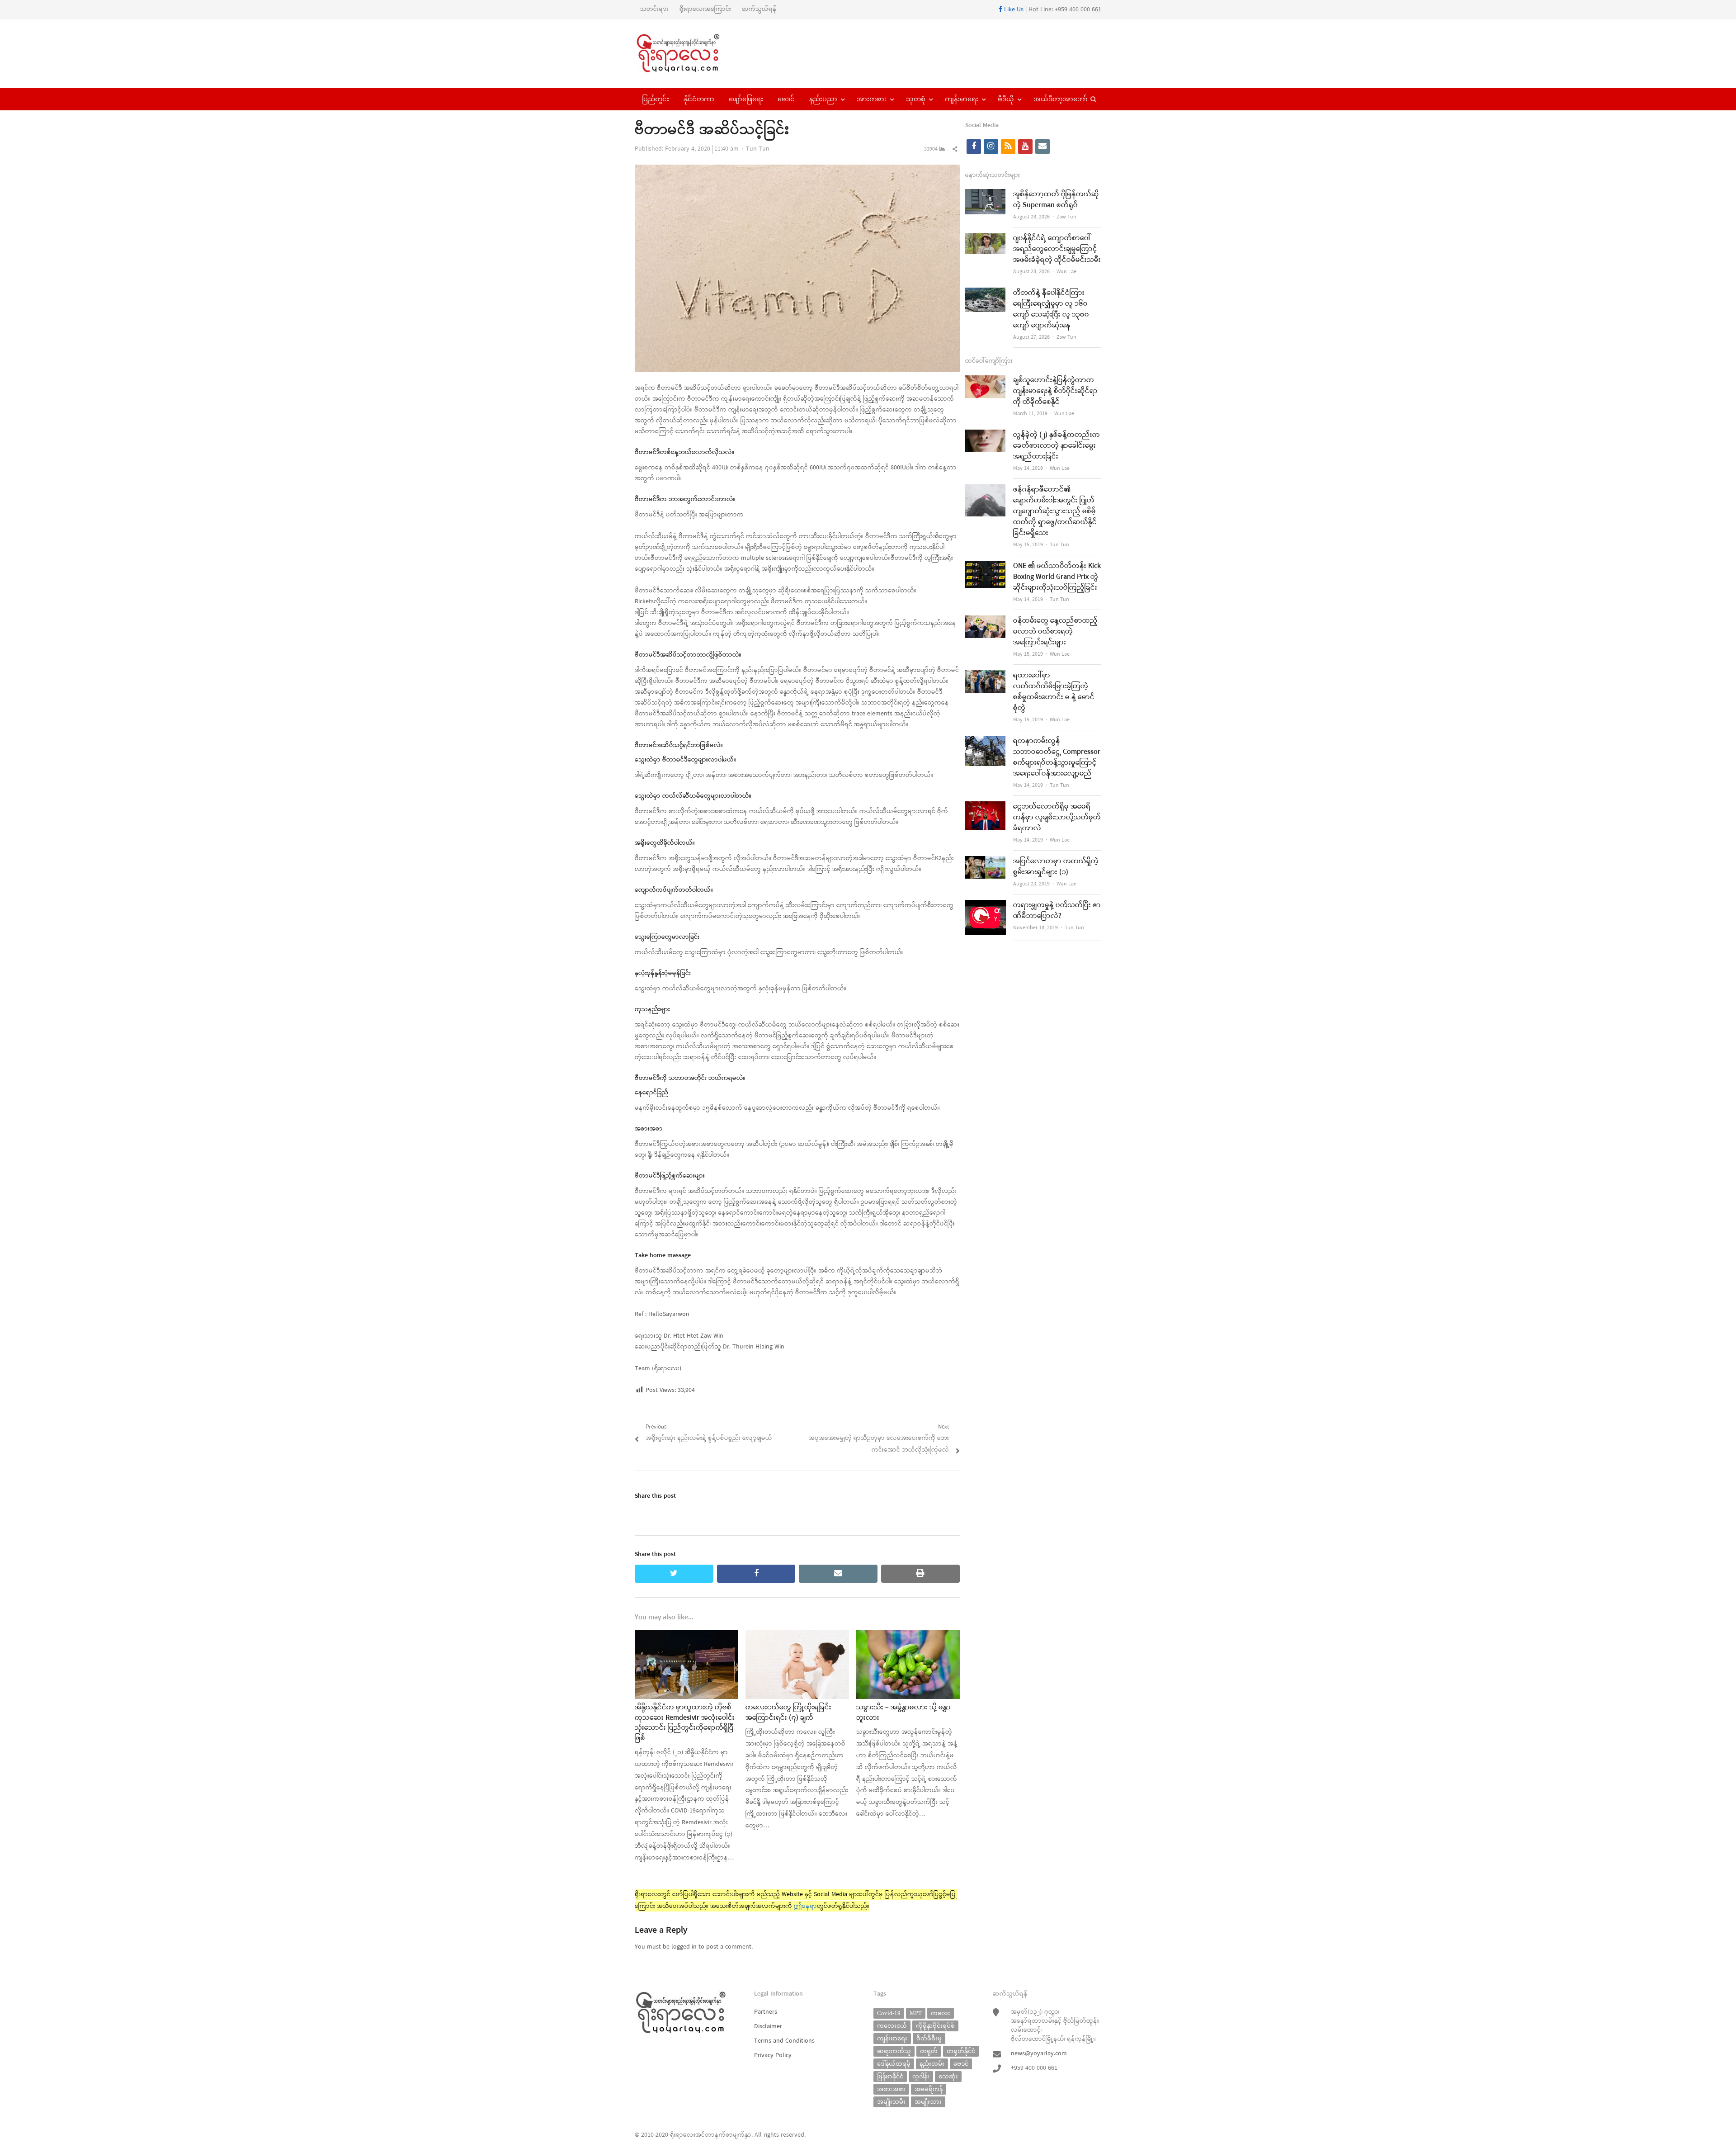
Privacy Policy (773, 2056)
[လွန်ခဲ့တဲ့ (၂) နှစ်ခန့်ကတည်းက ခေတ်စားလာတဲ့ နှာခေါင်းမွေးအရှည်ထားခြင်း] (986, 435)
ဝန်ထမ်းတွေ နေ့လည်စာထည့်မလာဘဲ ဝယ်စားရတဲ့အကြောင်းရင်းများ (1055, 632)
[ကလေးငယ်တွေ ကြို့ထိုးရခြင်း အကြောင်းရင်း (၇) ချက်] (797, 1636)
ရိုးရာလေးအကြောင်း (705, 9)
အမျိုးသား (928, 2102)
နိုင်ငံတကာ (699, 99)
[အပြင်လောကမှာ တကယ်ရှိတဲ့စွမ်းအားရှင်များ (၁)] (986, 862)
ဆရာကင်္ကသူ (894, 2051)
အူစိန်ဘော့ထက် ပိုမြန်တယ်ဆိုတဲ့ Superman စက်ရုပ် (1056, 200)
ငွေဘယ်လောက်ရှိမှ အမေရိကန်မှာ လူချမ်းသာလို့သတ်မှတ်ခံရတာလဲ (1057, 818)
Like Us (1013, 10)
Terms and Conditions (784, 2041)
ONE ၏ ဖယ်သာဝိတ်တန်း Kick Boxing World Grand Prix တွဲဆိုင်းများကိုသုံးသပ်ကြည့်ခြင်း (1057, 577)
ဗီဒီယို (1006, 99)
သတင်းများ (654, 9)
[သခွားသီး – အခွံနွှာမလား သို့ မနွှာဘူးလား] (908, 1636)
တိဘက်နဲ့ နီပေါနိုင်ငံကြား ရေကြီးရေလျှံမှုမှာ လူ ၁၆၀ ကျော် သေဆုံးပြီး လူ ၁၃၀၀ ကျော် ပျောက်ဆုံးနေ (1051, 309)
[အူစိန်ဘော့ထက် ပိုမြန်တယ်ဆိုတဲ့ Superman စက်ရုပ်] (986, 195)
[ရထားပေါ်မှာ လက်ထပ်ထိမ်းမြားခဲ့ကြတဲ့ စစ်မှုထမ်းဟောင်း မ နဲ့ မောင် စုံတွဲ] (986, 676)
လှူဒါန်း (921, 2076)
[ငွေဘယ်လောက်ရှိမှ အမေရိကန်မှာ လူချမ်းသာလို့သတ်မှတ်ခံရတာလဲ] (986, 807)
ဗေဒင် (786, 99)
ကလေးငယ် (892, 2026)
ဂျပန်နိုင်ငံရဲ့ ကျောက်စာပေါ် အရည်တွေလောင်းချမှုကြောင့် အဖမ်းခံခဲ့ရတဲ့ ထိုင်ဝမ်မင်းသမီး (1057, 249)
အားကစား (872, 99)
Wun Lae (1066, 272)
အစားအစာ (891, 2089)
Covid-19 (889, 2013)
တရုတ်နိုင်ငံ (961, 2051)
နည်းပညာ (823, 99)
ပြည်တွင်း (656, 99)
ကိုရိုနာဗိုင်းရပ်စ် (935, 2026)
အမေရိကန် (929, 2089)
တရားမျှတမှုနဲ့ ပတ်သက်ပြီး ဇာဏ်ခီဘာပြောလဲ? (1057, 911)
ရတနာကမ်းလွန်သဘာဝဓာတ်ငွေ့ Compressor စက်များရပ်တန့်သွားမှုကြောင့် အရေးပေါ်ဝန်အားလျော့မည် (1057, 757)
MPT (916, 2013)
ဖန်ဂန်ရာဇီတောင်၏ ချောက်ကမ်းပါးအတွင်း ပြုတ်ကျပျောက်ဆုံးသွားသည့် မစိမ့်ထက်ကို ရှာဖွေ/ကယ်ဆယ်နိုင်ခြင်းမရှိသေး (1055, 511)
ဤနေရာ (805, 1906)
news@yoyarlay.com (1039, 2054)
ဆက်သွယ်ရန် (759, 9)
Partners (766, 2012)
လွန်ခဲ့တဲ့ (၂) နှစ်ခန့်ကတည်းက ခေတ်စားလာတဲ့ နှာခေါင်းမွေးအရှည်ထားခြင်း (1057, 446)
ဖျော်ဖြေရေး (746, 99)
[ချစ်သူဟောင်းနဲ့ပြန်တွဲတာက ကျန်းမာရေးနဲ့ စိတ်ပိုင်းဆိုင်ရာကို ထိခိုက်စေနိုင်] (986, 381)
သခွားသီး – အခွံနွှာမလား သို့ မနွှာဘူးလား (903, 1713)
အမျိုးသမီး (891, 2102)
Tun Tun (758, 149)
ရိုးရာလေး (683, 2135)
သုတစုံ (916, 99)
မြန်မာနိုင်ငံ (890, 2076)
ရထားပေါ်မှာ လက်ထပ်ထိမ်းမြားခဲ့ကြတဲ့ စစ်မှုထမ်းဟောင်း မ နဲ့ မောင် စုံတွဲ (1054, 692)
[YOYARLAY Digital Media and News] (690, 54)
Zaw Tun (1066, 217)
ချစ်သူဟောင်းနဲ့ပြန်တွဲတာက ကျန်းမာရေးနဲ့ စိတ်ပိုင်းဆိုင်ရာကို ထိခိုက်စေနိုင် (1055, 391)
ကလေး (941, 2013)
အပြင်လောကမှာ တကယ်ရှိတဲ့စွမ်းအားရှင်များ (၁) (1056, 867)
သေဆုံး (948, 2076)
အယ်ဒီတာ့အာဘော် (1061, 99)
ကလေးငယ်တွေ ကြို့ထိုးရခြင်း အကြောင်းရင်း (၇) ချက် (788, 1713)
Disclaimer (768, 2027)
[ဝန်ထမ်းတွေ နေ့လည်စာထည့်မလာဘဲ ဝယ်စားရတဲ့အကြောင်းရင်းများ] (986, 621)
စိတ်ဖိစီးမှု (929, 2038)
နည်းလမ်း (932, 2064)
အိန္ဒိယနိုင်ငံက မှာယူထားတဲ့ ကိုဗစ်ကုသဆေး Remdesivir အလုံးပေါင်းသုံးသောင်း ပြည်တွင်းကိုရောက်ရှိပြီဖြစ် (685, 1723)
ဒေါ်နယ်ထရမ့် (894, 2064)
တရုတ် (929, 2051)
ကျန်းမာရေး (962, 99)
